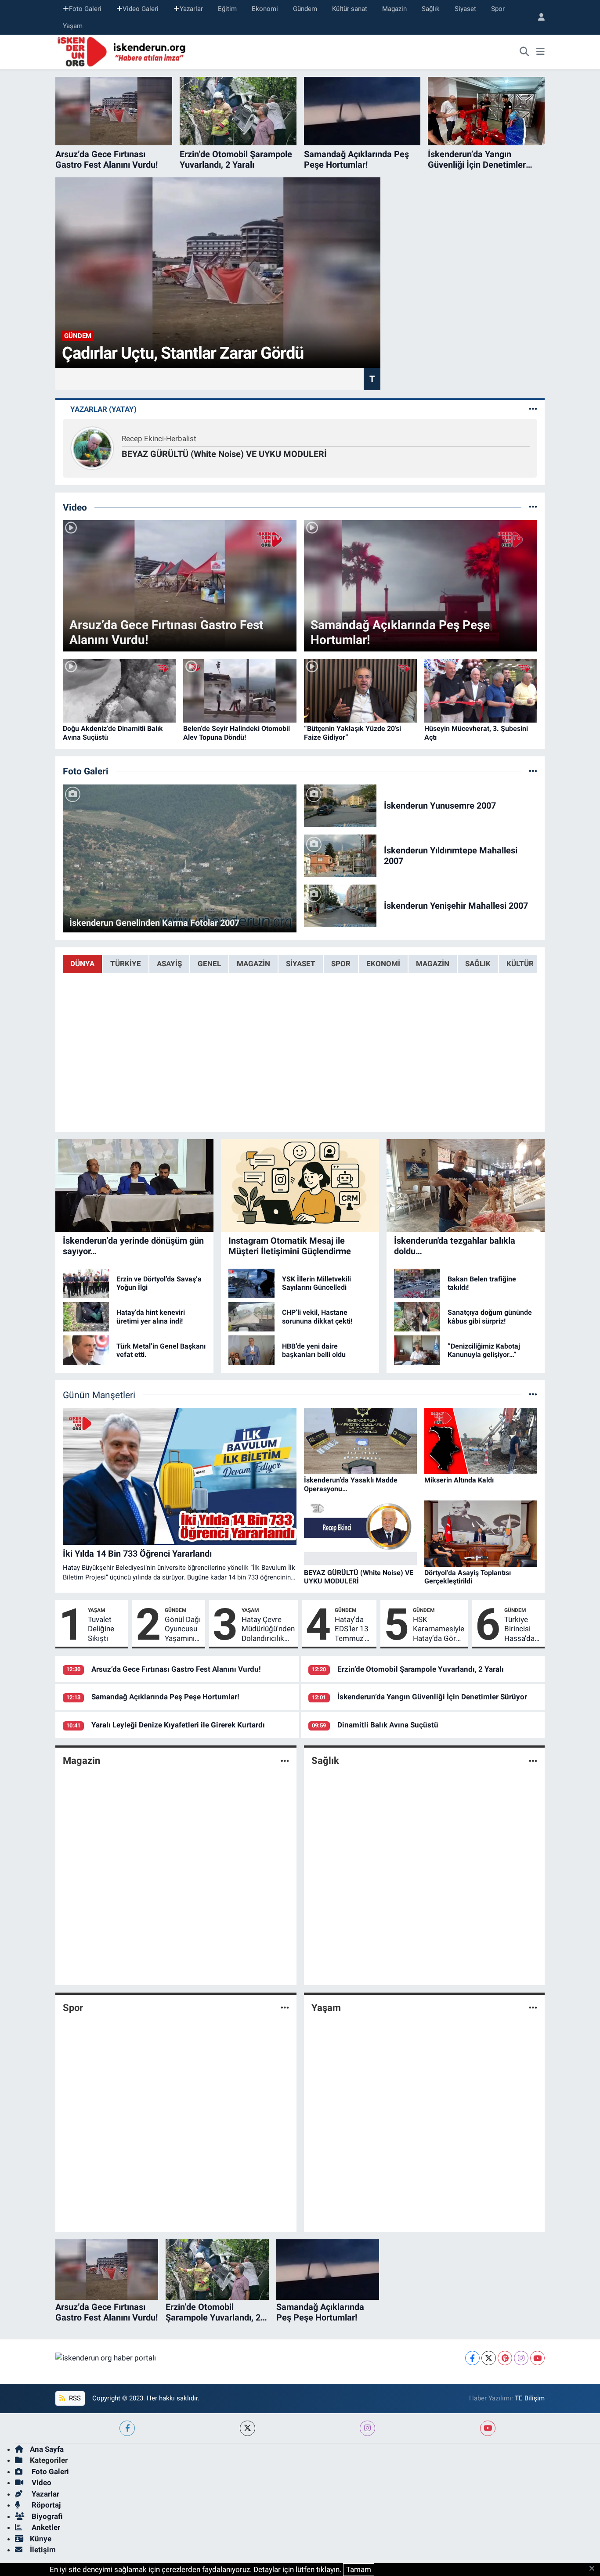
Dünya (82, 964)
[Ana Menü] (540, 52)
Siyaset (465, 9)
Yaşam (73, 26)
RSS (74, 2398)
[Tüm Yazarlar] (533, 409)
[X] (489, 2358)
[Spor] (285, 2008)
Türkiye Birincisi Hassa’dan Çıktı (521, 1629)
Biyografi (46, 2516)
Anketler (45, 2527)
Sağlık (431, 9)
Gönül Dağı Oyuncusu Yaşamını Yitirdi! (183, 1629)
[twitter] (248, 2428)
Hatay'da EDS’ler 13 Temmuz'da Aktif (354, 1629)
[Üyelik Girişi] (538, 17)
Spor (498, 9)
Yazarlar (191, 9)
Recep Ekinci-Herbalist (159, 439)
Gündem (305, 9)
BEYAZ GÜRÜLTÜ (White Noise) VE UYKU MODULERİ (224, 454)
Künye (41, 2539)
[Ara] (524, 52)
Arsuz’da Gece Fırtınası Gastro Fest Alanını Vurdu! (176, 1669)
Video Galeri (141, 9)
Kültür (520, 964)
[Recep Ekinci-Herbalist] (92, 447)
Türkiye (126, 964)
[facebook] (127, 2428)
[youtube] (488, 2428)
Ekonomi (265, 9)
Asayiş (169, 964)
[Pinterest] (505, 2358)
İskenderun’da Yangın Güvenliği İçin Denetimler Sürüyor (432, 1697)
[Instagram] (521, 2358)
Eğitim (227, 9)
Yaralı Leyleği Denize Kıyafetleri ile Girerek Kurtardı (178, 1725)
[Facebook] (472, 2358)
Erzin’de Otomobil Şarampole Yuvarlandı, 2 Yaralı (421, 1669)
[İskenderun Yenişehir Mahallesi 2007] (340, 905)
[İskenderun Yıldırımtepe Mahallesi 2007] (340, 855)
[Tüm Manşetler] (533, 1395)
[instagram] (367, 2428)
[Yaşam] (533, 2008)
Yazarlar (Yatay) (103, 409)
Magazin (394, 9)
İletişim (43, 2550)
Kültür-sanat (350, 9)
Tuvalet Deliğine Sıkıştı (101, 1629)
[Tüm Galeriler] (533, 771)
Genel (209, 964)
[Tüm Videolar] (533, 507)
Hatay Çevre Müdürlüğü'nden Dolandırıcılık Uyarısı (268, 1629)
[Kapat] (595, 2569)
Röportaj (45, 2505)
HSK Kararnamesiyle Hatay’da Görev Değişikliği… (439, 1629)
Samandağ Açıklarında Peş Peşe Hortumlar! (165, 1697)
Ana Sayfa (47, 2449)
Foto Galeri (85, 9)
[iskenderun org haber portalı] (123, 51)
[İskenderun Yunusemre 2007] (340, 805)
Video (41, 2482)
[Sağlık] (533, 1761)
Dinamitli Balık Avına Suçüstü (388, 1725)
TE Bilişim (530, 2398)
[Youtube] (537, 2358)
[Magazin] (285, 1761)
